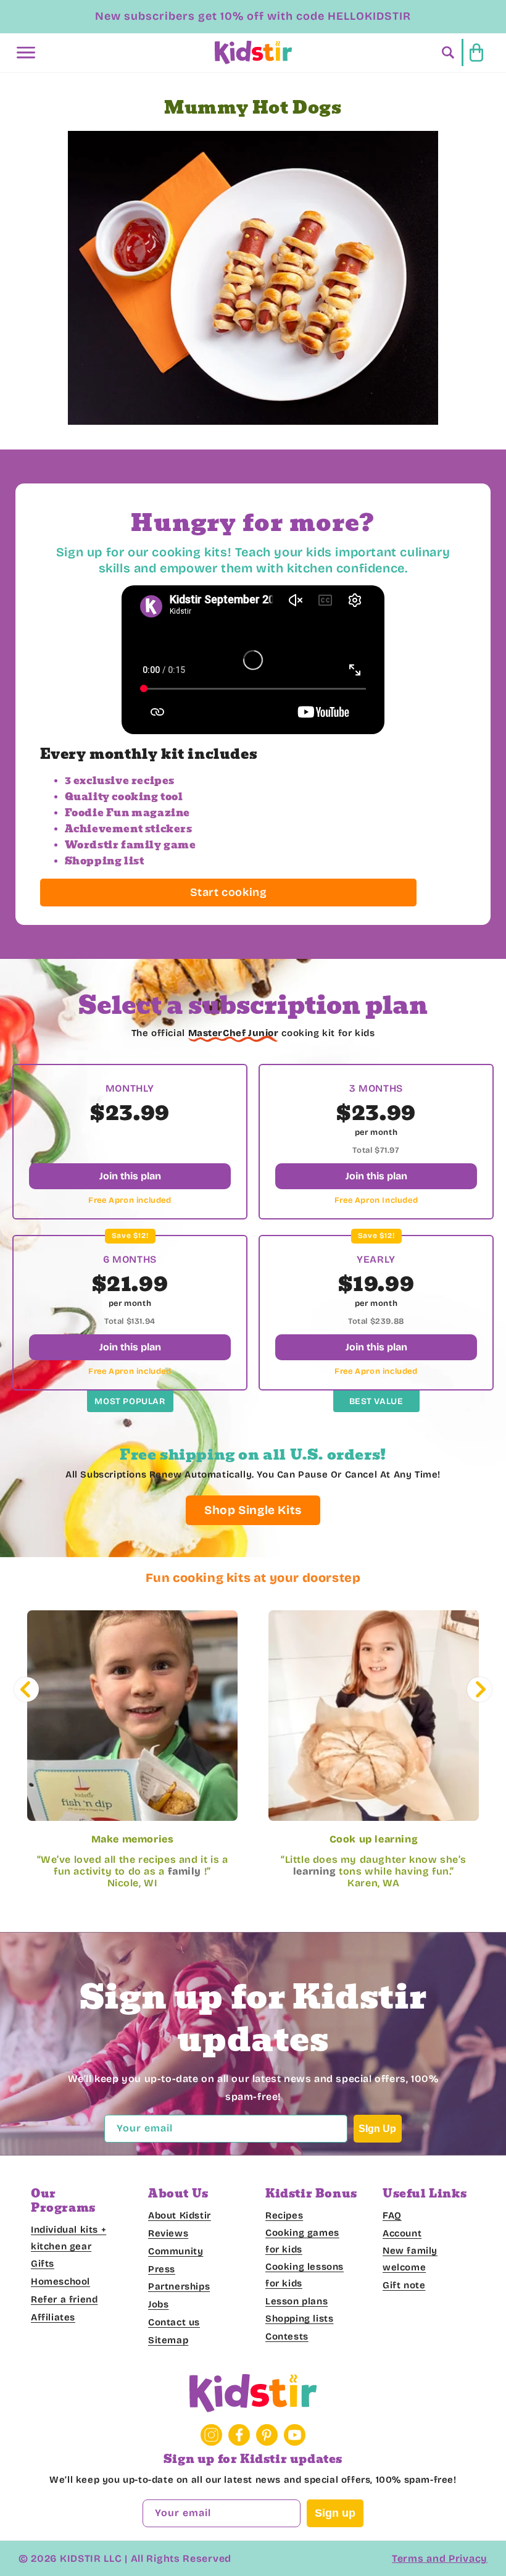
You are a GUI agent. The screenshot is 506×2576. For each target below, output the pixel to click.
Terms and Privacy (440, 2558)
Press (162, 2269)
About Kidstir (180, 2215)
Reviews (168, 2233)
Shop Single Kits (253, 1510)
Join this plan (130, 1176)
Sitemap (168, 2340)
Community (176, 2251)
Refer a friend (64, 2299)
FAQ (392, 2215)
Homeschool (60, 2281)
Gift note (404, 2285)
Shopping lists (299, 2319)
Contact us (174, 2322)
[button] (26, 52)
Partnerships (179, 2286)
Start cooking (229, 892)
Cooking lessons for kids (305, 2275)
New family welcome (410, 2259)
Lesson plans (297, 2301)
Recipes (284, 2215)
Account (402, 2233)
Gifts (43, 2264)
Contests (287, 2336)
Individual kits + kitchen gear (68, 2238)
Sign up (335, 2513)
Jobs (158, 2304)
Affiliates (53, 2317)
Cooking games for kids (302, 2241)
